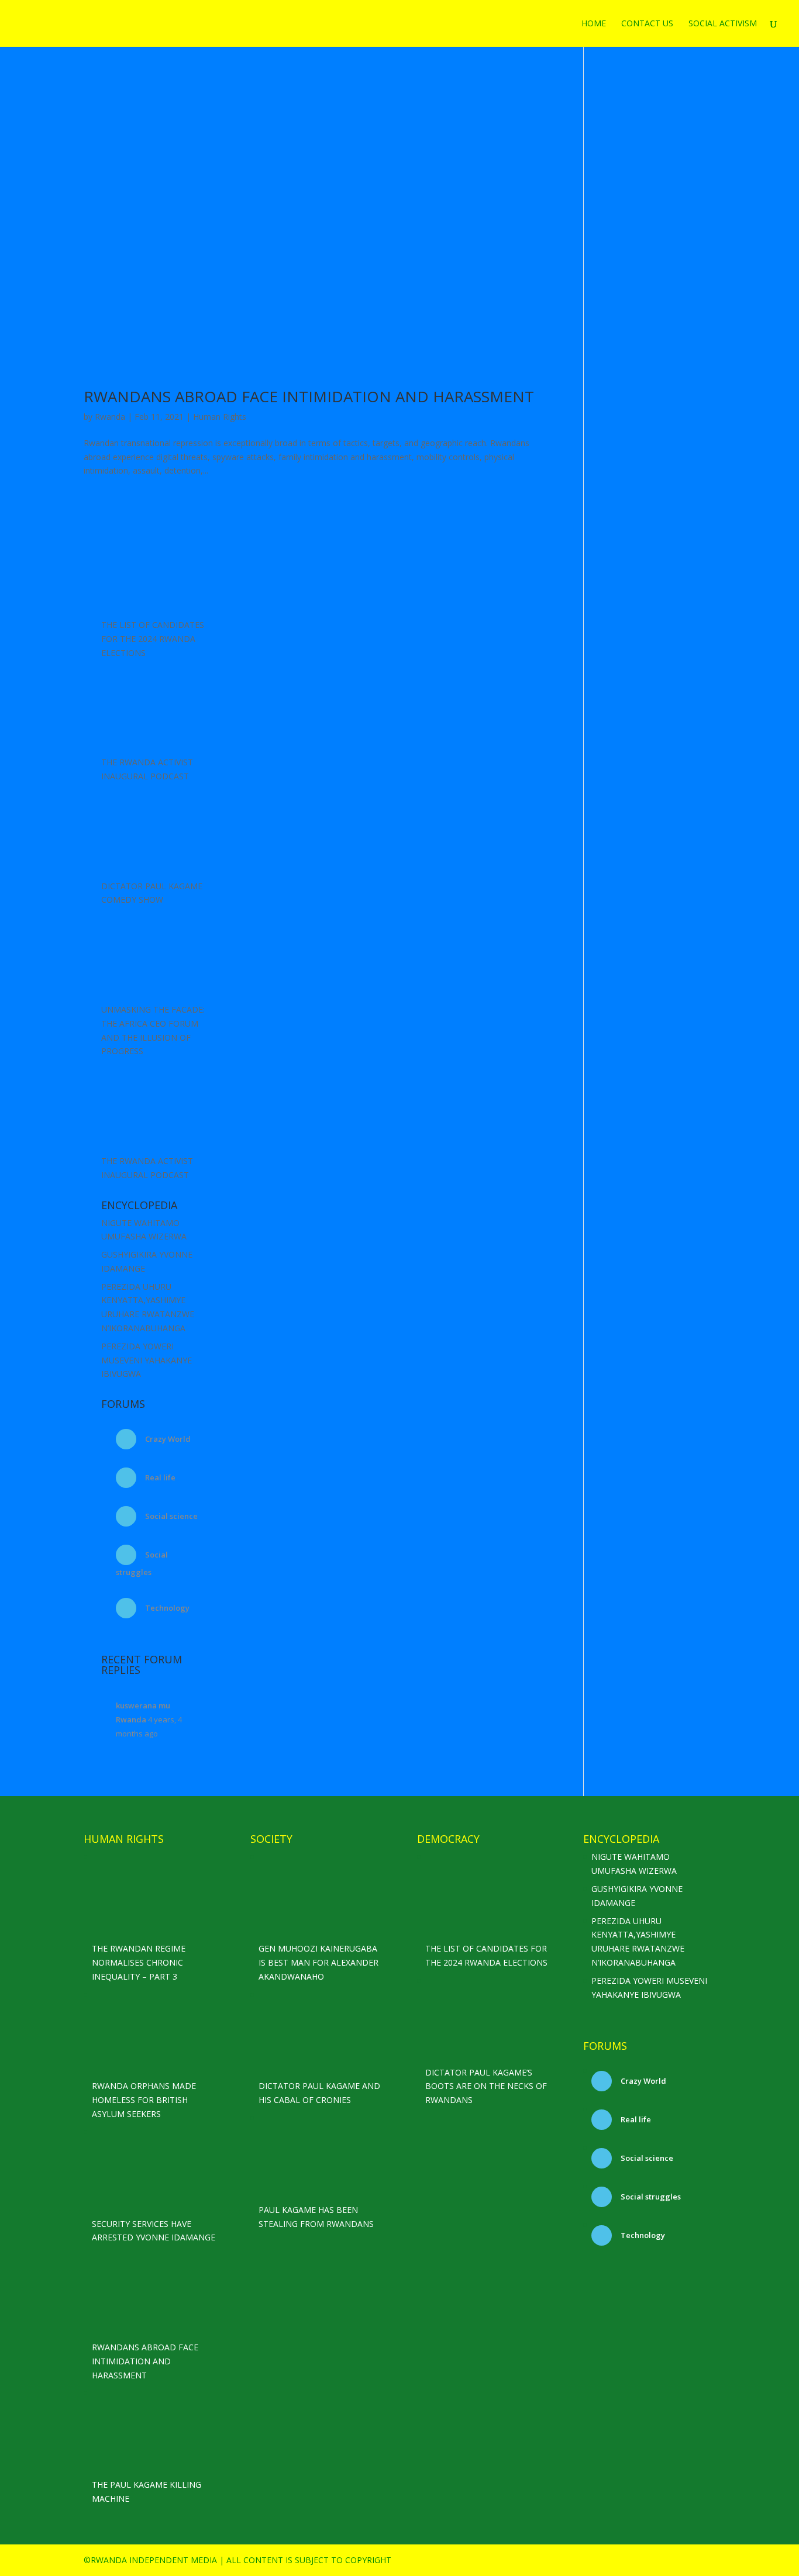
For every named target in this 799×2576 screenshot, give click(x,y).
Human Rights (220, 417)
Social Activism (723, 24)
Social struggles (650, 2197)
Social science (171, 1516)
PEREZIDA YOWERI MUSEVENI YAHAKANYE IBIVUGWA (147, 1360)
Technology (166, 1608)
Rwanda (110, 417)
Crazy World (167, 1439)
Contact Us (647, 24)
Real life (159, 1477)
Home (594, 24)
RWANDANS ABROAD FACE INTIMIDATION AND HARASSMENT (309, 396)
